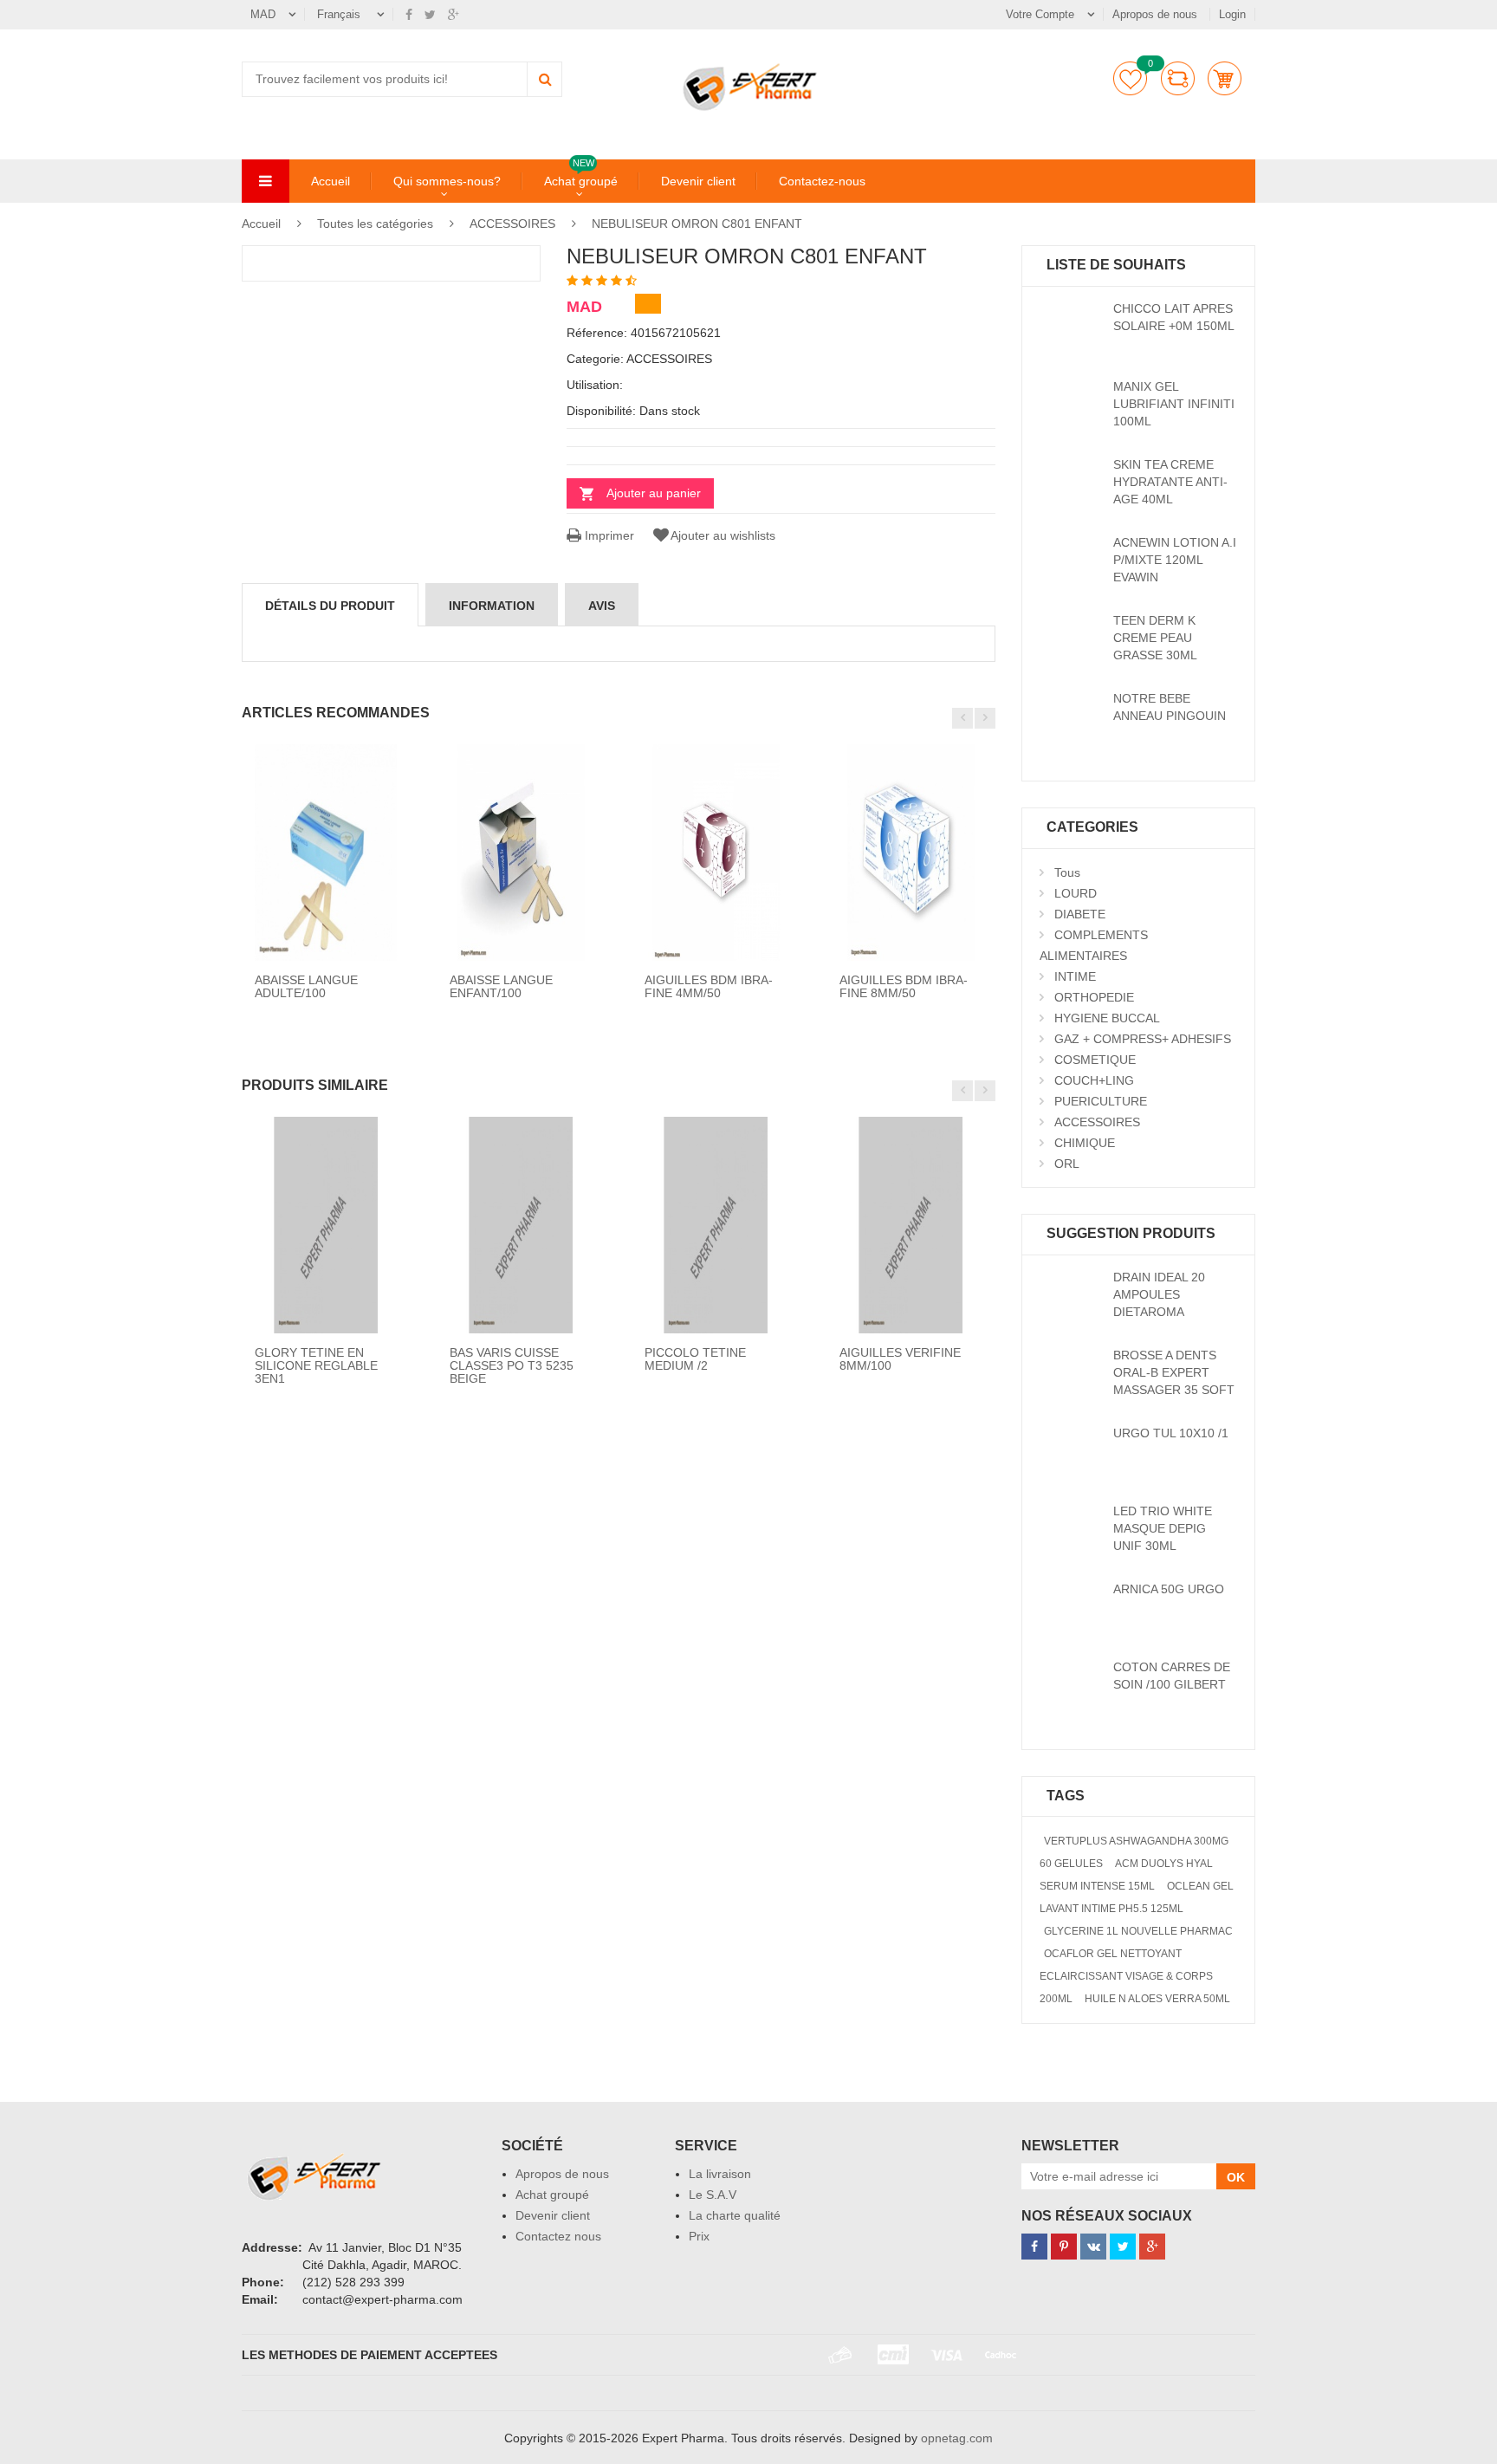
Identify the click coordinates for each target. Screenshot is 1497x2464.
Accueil (331, 181)
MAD (263, 14)
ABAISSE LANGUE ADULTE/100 (306, 986)
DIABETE (1080, 914)
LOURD (1076, 893)
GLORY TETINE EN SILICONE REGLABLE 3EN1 (316, 1366)
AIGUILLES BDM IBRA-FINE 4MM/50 (709, 986)
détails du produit (330, 606)
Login (1232, 14)
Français (340, 14)
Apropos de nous (1157, 14)
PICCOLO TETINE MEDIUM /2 (695, 1359)
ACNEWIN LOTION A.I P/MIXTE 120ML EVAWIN (1175, 560)
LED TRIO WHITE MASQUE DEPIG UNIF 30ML (1163, 1528)
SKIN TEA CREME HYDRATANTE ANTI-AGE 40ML (1170, 482)
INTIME (1075, 976)
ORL (1067, 1164)
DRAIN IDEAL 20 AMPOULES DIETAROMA (1159, 1294)
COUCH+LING (1094, 1080)
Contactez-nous (822, 181)
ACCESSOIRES (514, 224)
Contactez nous (558, 2236)
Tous (1067, 872)
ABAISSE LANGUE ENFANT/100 (501, 986)
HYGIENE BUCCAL (1107, 1018)
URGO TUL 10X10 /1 (1171, 1433)
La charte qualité (735, 2215)
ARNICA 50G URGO (1169, 1589)
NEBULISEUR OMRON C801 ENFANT (697, 224)
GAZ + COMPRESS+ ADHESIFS (1143, 1039)
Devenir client (698, 181)
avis (602, 606)
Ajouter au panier (654, 493)
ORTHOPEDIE (1094, 997)
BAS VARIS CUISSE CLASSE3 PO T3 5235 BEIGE (512, 1366)
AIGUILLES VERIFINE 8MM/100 (900, 1359)
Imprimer (608, 535)
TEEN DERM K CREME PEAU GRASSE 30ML (1155, 638)
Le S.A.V (713, 2195)
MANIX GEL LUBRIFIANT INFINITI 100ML (1174, 404)
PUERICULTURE (1101, 1101)
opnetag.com (957, 2438)
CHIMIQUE (1085, 1143)
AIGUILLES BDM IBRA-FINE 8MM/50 (904, 986)
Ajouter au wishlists (723, 535)
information (492, 606)
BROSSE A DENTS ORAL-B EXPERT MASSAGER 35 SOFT (1174, 1372)
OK (1236, 2177)
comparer (1178, 78)
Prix (699, 2236)
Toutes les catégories (375, 224)
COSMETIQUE (1095, 1060)
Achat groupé (581, 180)
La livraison (720, 2174)
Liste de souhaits (1130, 78)
